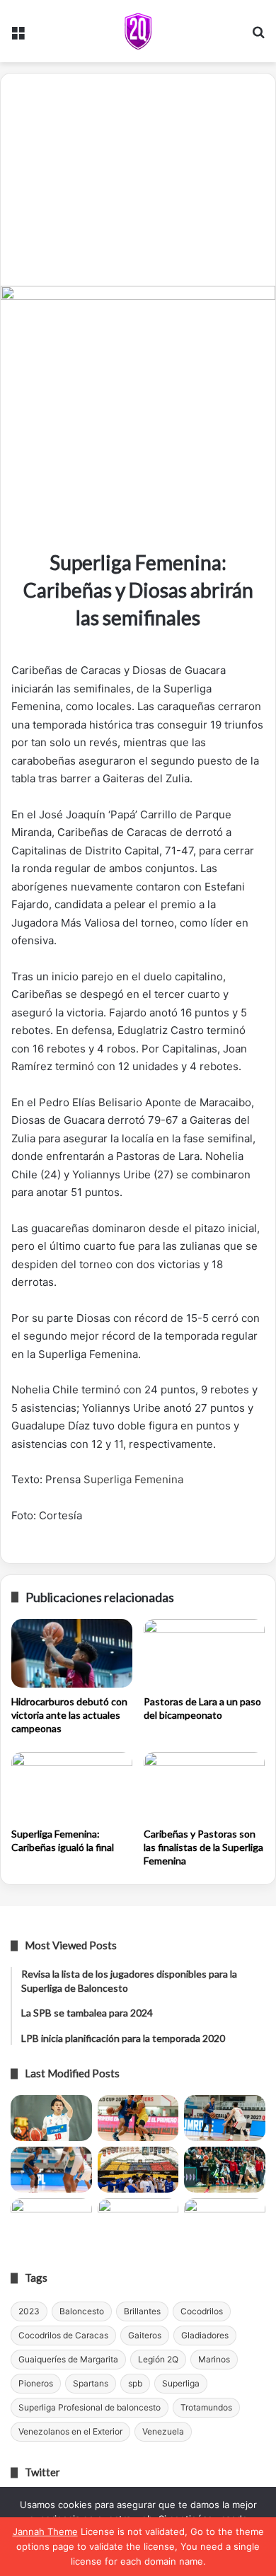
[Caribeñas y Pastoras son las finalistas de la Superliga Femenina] (204, 1786)
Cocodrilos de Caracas (63, 2335)
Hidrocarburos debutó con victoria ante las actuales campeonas (69, 1715)
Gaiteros (145, 2335)
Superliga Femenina (133, 1479)
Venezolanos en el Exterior (70, 2431)
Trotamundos (206, 2407)
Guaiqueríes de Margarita (68, 2359)
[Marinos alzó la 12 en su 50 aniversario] (51, 2221)
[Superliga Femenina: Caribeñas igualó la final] (72, 1786)
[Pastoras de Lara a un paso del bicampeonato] (204, 1653)
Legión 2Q (158, 2359)
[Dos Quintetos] (138, 31)
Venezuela (163, 2431)
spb (135, 2383)
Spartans (91, 2383)
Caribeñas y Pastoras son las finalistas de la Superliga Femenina (203, 1847)
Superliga (181, 2383)
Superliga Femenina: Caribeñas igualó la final (63, 1840)
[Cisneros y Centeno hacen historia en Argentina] (225, 2170)
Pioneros (36, 2383)
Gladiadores (205, 2335)
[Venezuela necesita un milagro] (225, 2118)
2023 (29, 2311)
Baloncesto (82, 2311)
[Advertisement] (138, 180)
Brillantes (142, 2311)
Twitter (42, 2472)
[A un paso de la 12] (225, 2221)
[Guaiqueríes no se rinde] (138, 2221)
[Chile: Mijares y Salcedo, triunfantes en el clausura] (51, 2118)
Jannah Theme (45, 2531)
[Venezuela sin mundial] (138, 2118)
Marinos (214, 2359)
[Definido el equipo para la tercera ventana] (138, 2170)
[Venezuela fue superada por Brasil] (51, 2170)
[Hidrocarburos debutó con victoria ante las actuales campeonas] (72, 1653)
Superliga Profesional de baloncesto (90, 2407)
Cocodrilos (202, 2311)
